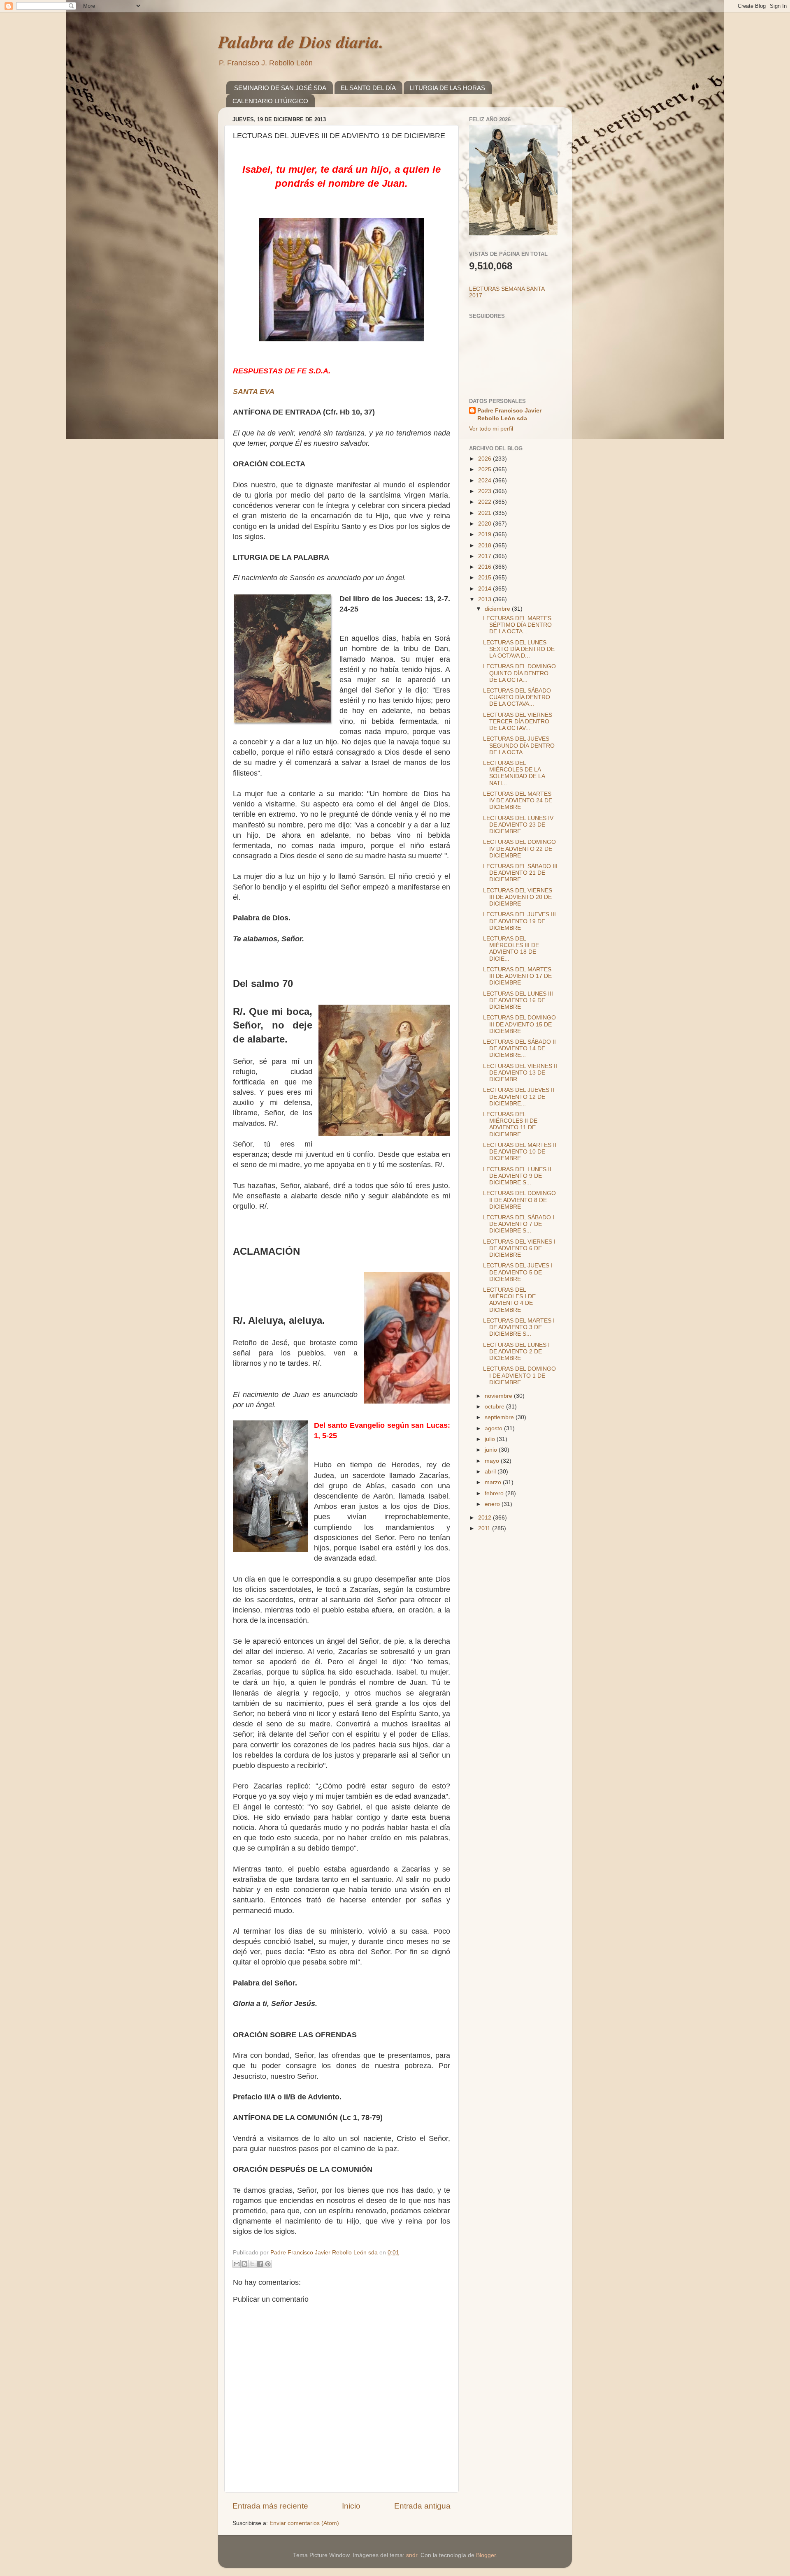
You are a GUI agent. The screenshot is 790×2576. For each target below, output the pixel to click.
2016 (486, 567)
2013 (486, 599)
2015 (486, 578)
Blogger (486, 2555)
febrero (495, 1493)
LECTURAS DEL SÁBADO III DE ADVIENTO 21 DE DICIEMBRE (520, 873)
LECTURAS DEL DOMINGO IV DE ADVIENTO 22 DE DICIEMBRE (519, 849)
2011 (485, 1528)
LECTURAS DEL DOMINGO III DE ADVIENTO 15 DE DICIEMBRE (519, 1024)
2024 (486, 481)
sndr (412, 2555)
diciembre (498, 609)
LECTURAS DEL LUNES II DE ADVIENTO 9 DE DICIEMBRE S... (517, 1176)
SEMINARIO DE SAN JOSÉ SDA (280, 88)
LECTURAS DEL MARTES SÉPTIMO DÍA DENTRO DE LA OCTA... (517, 625)
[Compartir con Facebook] (260, 2264)
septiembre (500, 1417)
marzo (494, 1482)
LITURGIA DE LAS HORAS (447, 88)
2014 (486, 589)
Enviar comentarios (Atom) (304, 2523)
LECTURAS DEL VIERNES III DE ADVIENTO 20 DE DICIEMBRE (518, 897)
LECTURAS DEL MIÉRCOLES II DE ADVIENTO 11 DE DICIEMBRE (510, 1124)
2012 (486, 1518)
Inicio (351, 2506)
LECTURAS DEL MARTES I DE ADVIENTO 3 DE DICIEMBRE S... (519, 1327)
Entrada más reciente (270, 2506)
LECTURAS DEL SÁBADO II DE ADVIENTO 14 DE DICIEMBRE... (519, 1048)
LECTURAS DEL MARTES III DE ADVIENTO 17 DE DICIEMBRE (517, 976)
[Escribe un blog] (244, 2264)
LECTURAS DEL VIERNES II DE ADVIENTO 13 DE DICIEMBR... (520, 1073)
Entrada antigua (422, 2506)
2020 (486, 524)
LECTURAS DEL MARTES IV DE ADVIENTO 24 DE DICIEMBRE (518, 800)
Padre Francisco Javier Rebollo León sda (509, 415)
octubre (495, 1407)
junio (492, 1450)
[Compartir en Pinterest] (268, 2264)
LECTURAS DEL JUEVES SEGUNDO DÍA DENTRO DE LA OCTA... (519, 745)
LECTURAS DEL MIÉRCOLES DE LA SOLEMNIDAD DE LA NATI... (514, 773)
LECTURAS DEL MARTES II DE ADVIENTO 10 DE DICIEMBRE (520, 1152)
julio (491, 1439)
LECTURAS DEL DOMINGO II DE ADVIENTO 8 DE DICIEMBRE (519, 1200)
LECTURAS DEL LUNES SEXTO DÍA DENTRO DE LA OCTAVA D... (519, 649)
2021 (486, 513)
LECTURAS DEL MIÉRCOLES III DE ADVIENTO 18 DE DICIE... (511, 949)
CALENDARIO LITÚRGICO (270, 101)
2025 (486, 469)
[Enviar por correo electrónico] (237, 2264)
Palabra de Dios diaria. (301, 42)
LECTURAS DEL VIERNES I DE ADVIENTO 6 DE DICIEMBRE (519, 1248)
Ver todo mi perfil (491, 429)
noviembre (499, 1396)
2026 (486, 459)
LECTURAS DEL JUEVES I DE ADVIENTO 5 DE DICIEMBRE (518, 1272)
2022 (486, 502)
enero (493, 1504)
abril (491, 1472)
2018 (486, 546)
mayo (493, 1461)
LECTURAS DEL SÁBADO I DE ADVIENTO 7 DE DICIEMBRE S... (519, 1224)
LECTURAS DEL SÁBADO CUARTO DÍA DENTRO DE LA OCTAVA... (517, 697)
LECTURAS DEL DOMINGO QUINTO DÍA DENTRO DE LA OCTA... (519, 673)
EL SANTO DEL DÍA (368, 88)
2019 (486, 534)
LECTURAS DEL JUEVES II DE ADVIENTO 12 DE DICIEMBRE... (519, 1097)
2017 (486, 556)
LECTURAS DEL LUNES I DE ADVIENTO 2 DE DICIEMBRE (516, 1352)
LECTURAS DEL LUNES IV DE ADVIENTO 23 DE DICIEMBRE (518, 825)
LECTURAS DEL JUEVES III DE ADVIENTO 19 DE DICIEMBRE (519, 921)
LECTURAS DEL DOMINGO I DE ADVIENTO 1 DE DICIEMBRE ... (519, 1375)
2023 (486, 491)
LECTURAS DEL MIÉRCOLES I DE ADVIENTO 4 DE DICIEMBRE (509, 1300)
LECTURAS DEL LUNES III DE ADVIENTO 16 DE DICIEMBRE (518, 1000)
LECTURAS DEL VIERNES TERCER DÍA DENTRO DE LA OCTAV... (518, 722)
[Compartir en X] (252, 2264)
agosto (494, 1428)
